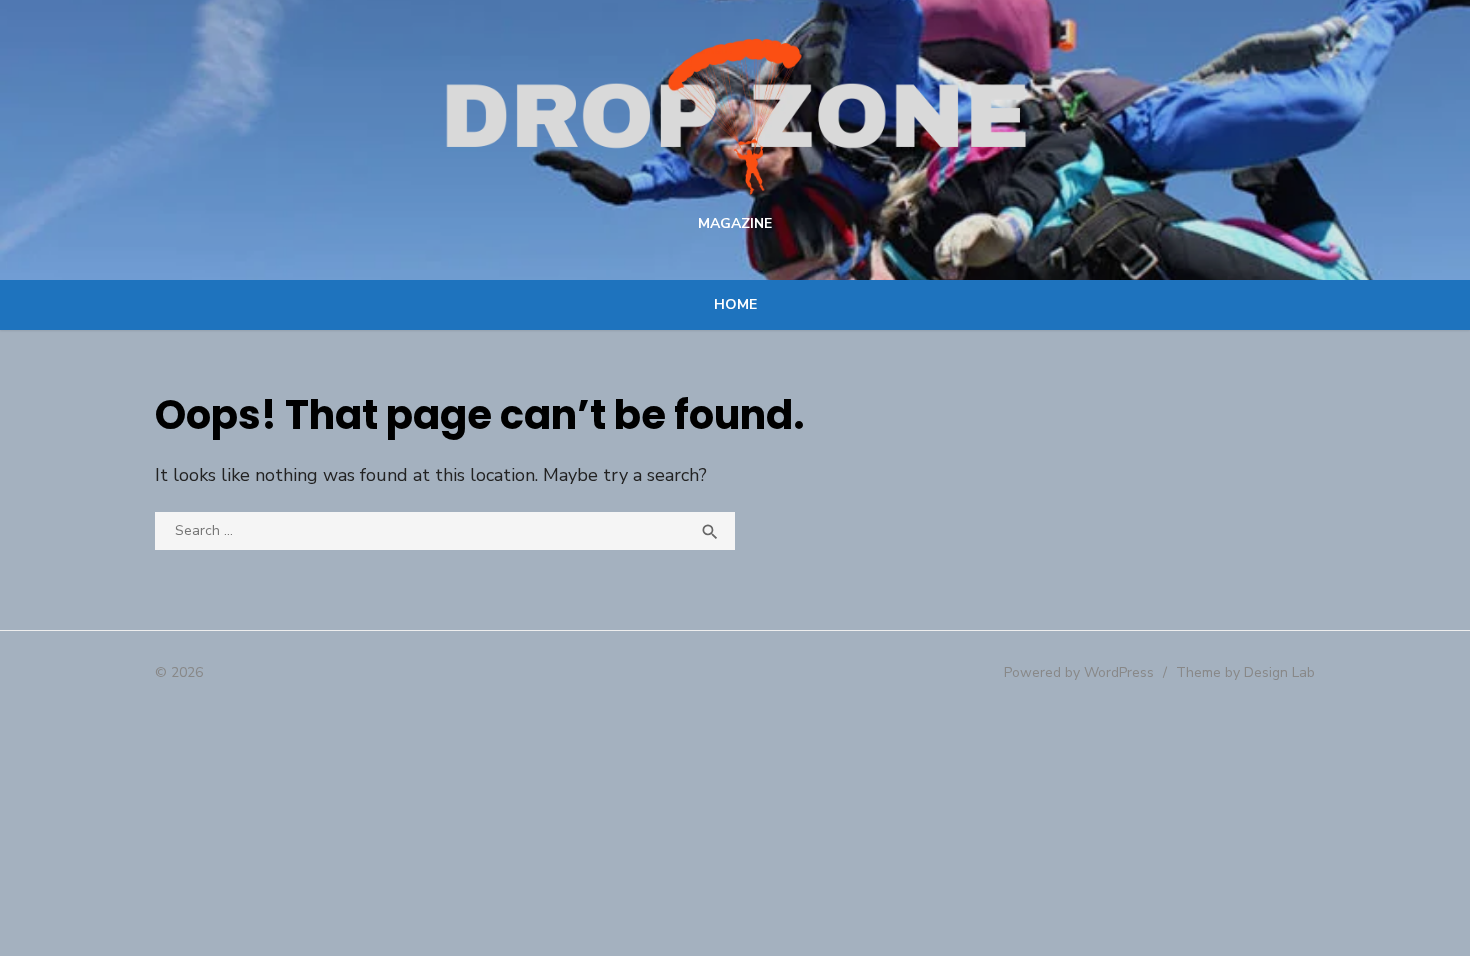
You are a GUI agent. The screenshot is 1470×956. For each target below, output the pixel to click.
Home (735, 304)
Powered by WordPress (1079, 672)
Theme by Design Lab (1245, 672)
